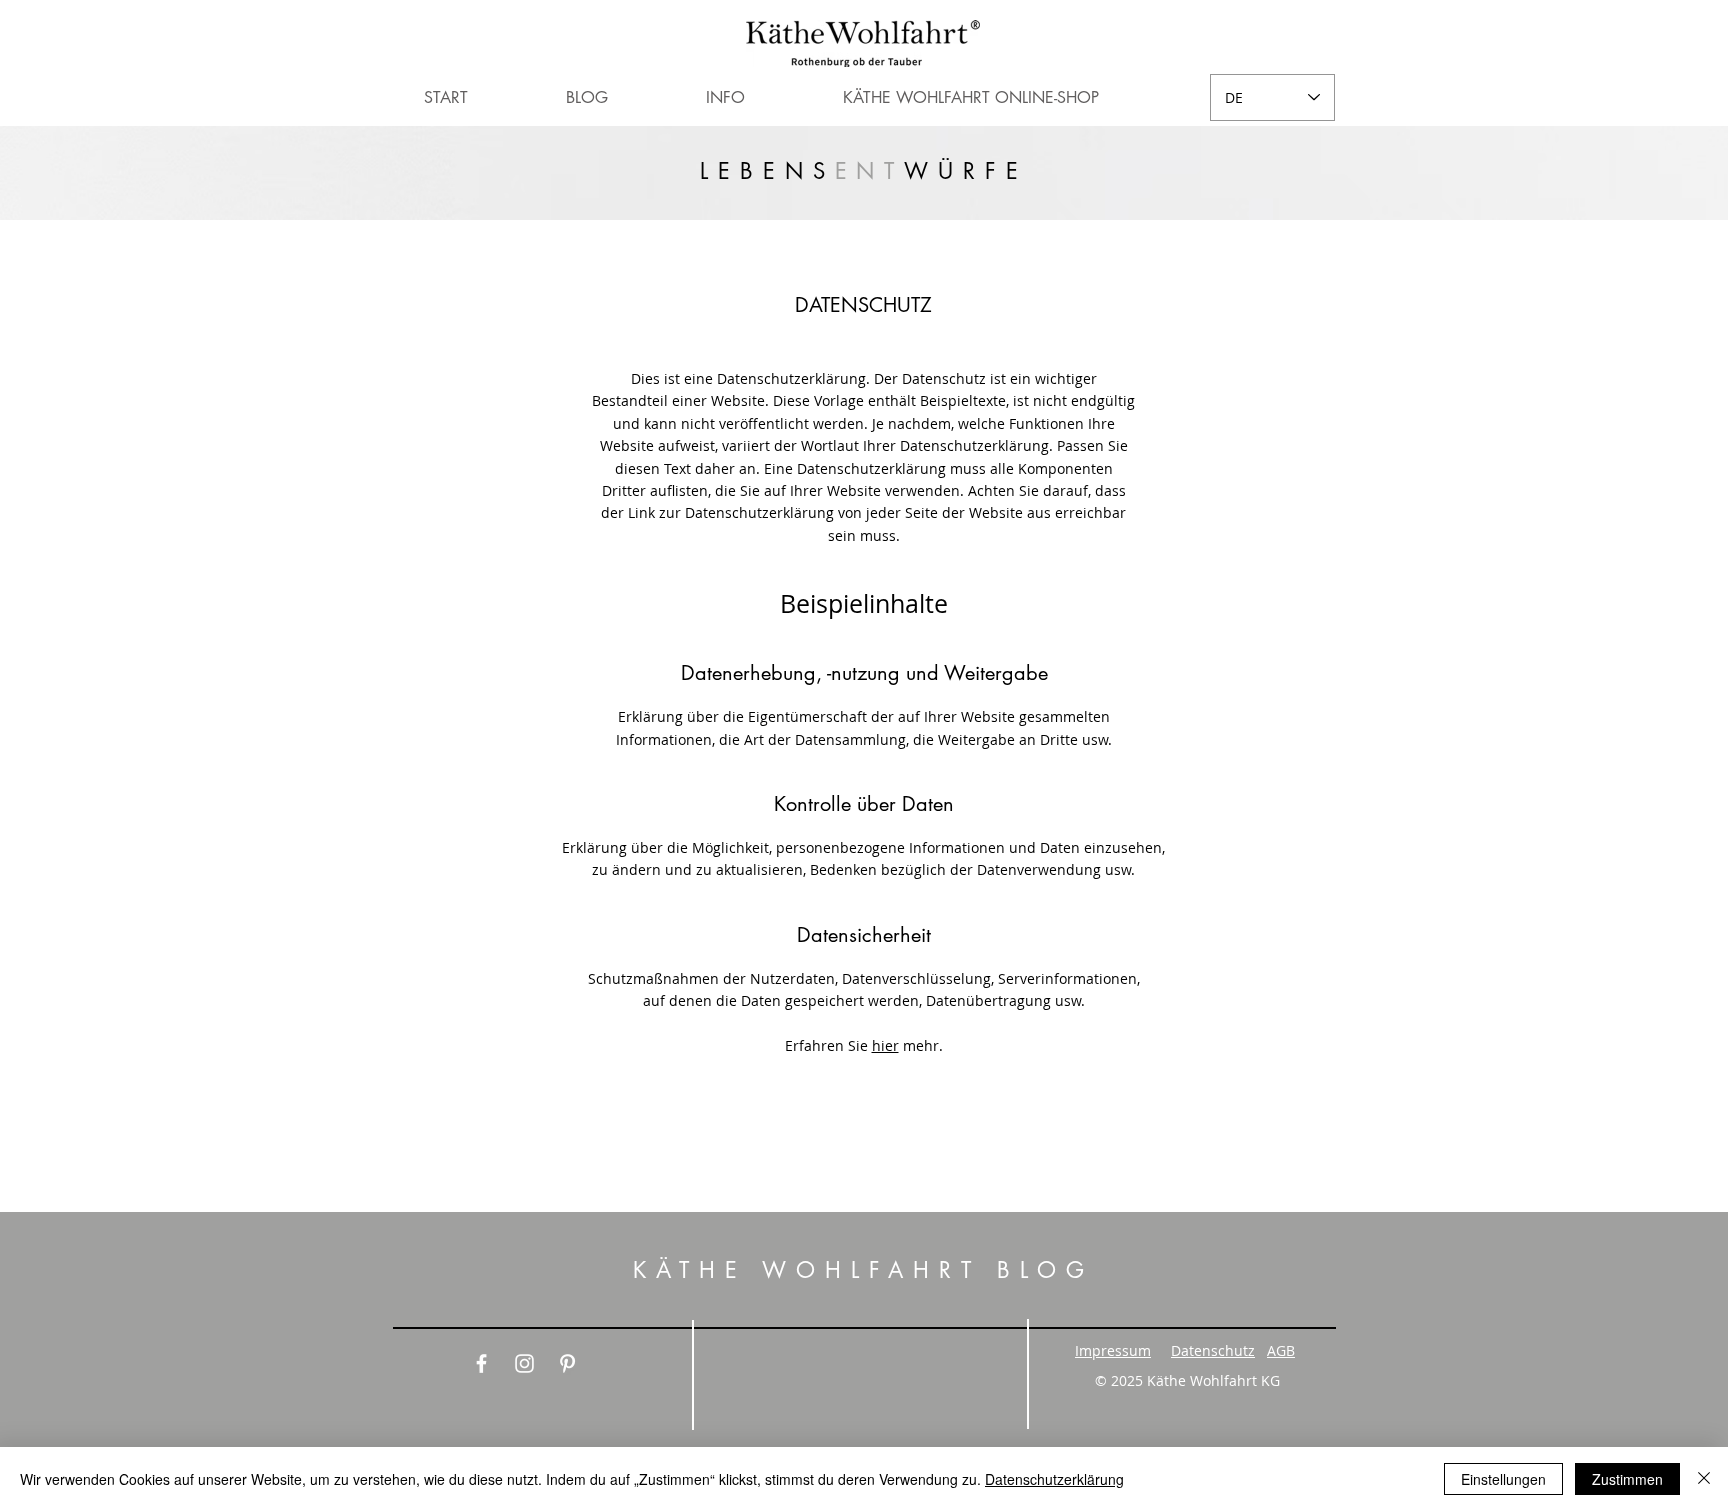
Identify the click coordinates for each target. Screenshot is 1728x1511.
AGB (1281, 1350)
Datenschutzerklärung (1054, 1479)
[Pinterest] (567, 1363)
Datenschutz (1213, 1350)
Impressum (1113, 1350)
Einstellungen (1503, 1479)
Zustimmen (1627, 1479)
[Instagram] (524, 1363)
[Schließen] (1704, 1479)
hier (885, 1045)
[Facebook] (481, 1363)
